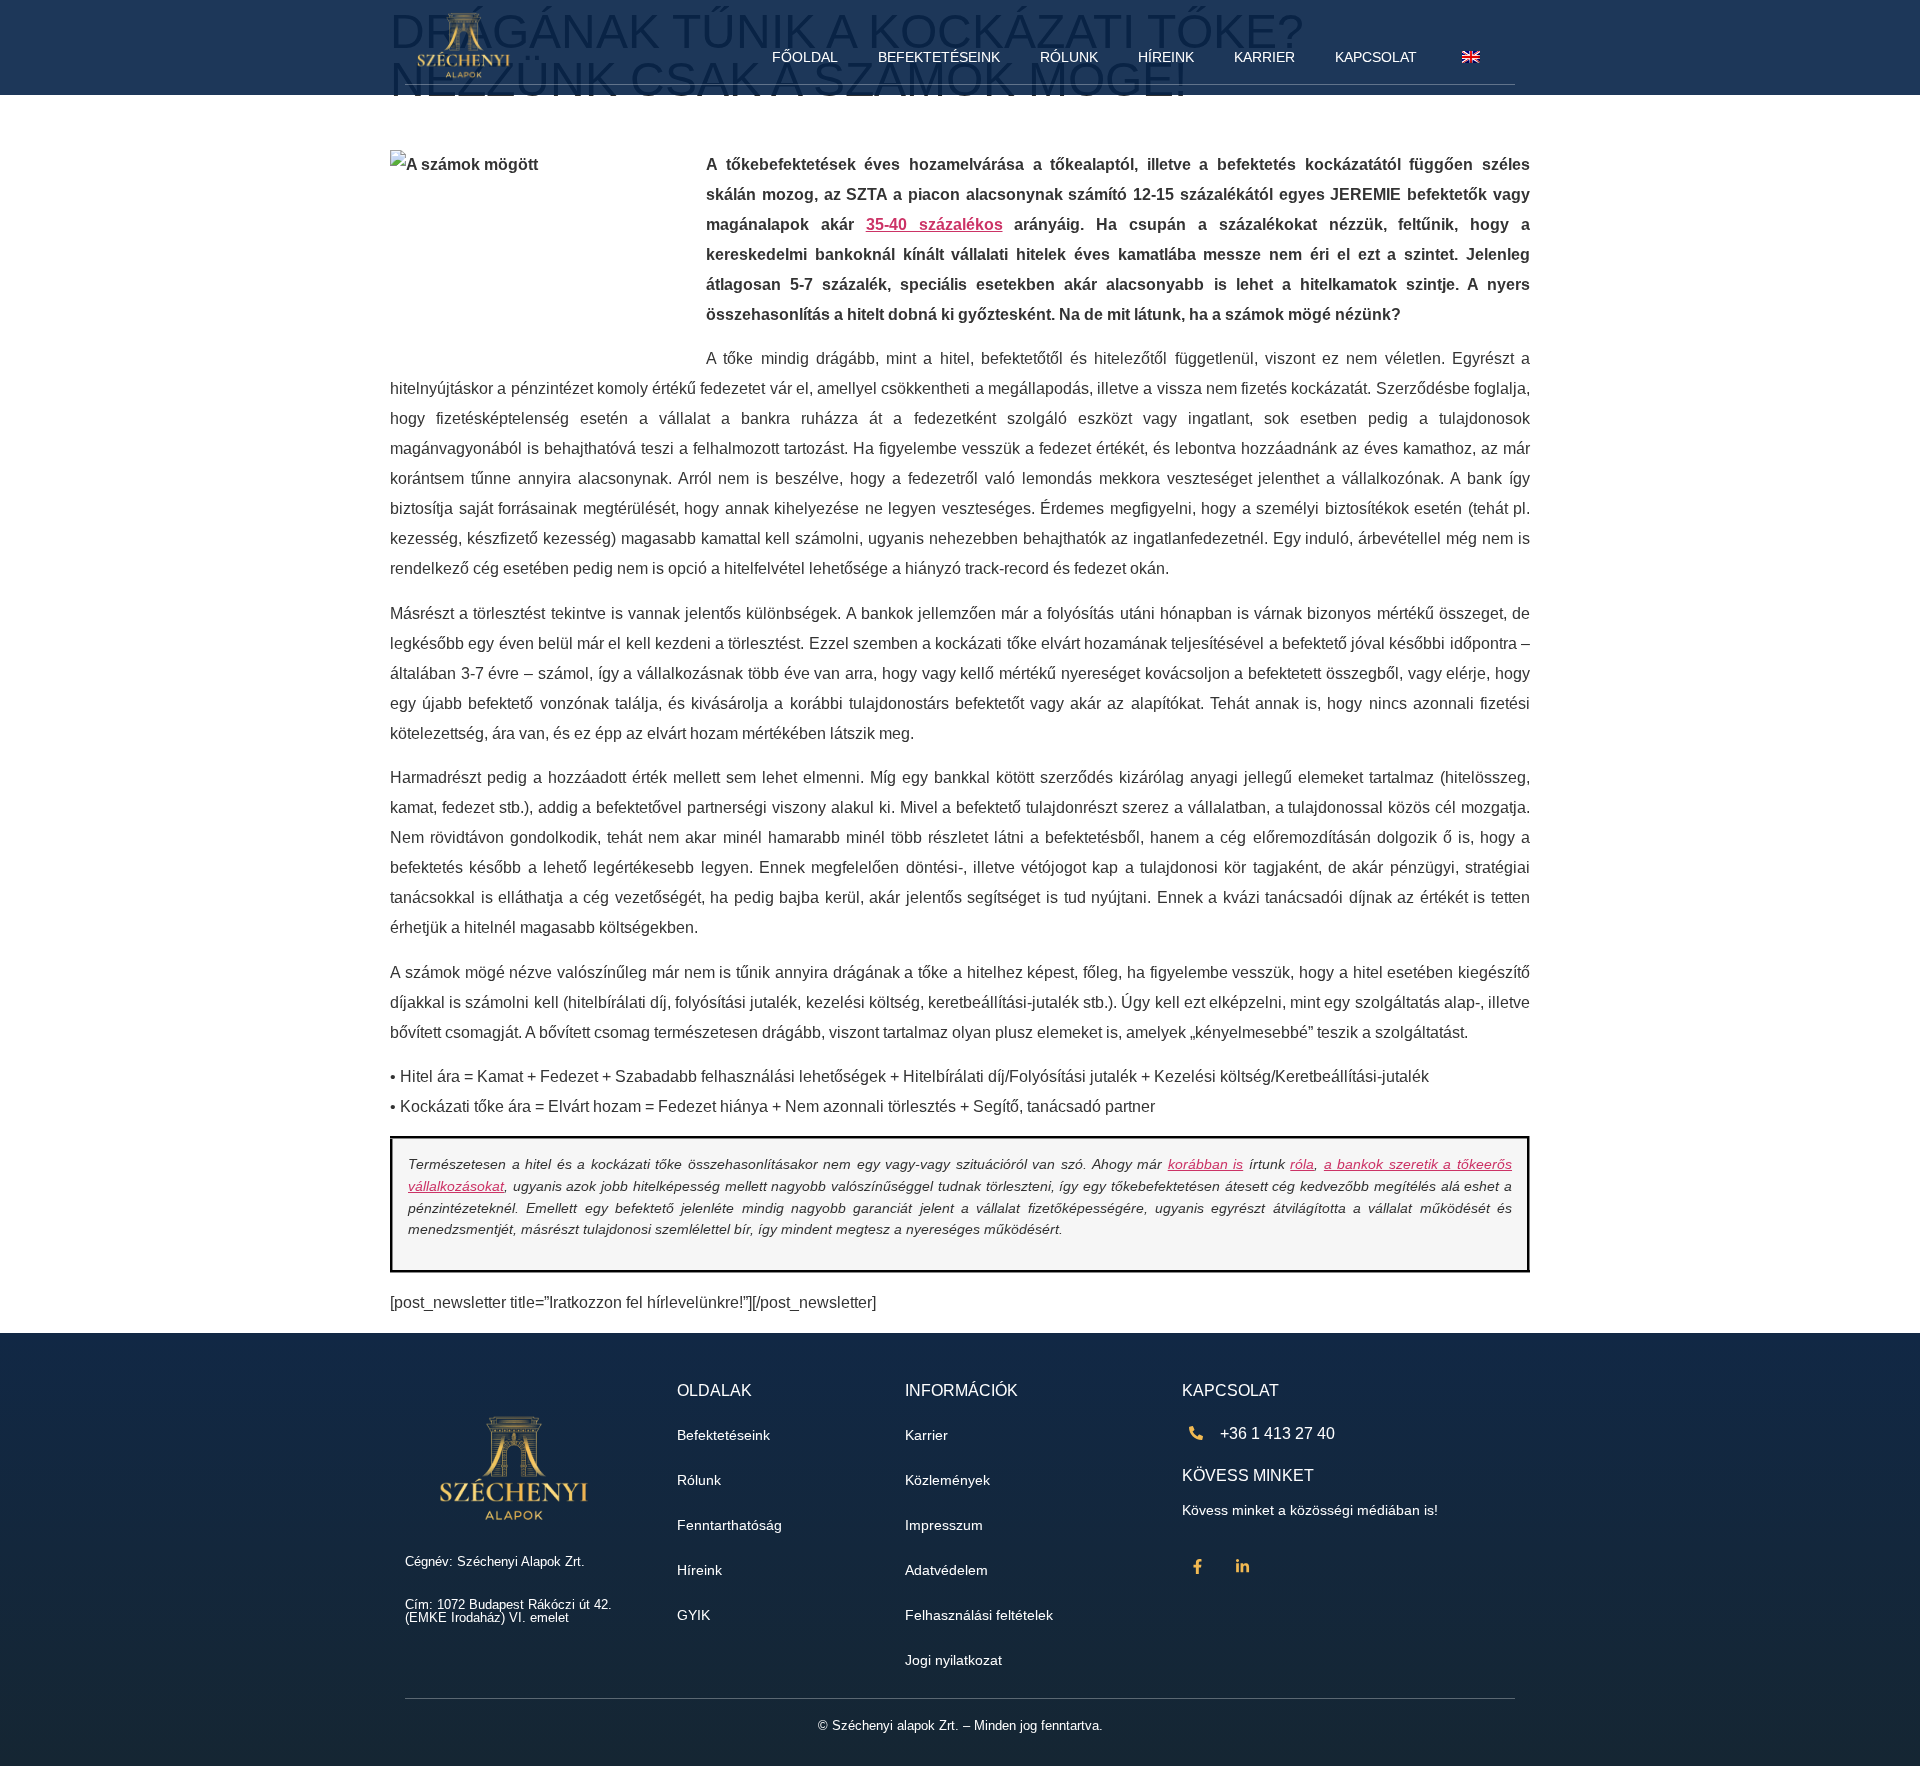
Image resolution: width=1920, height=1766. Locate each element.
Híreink (1166, 57)
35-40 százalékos (934, 224)
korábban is (1206, 1164)
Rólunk (1069, 57)
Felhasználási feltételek (979, 1615)
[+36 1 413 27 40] (1196, 1433)
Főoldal (805, 57)
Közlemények (947, 1480)
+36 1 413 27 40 (1277, 1433)
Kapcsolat (1376, 57)
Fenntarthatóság (729, 1525)
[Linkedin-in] (1242, 1567)
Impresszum (944, 1525)
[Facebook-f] (1197, 1567)
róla (1302, 1164)
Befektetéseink (939, 57)
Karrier (1264, 57)
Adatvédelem (946, 1570)
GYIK (693, 1615)
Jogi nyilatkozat (953, 1660)
